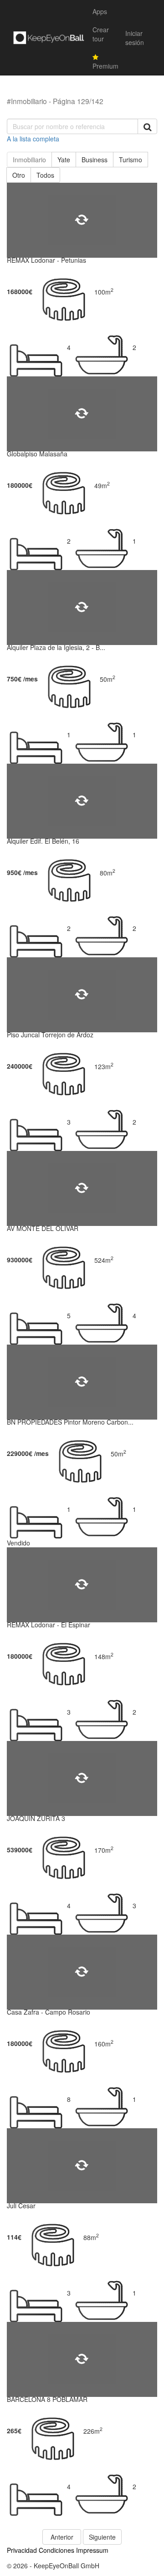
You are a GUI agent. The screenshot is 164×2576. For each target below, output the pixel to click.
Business (95, 160)
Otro (19, 175)
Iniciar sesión (135, 38)
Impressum (92, 2550)
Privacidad (22, 2550)
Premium (105, 66)
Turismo (131, 160)
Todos (45, 175)
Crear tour (101, 34)
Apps (100, 11)
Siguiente (102, 2537)
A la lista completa (33, 139)
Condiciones (56, 2550)
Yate (64, 160)
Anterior (62, 2537)
